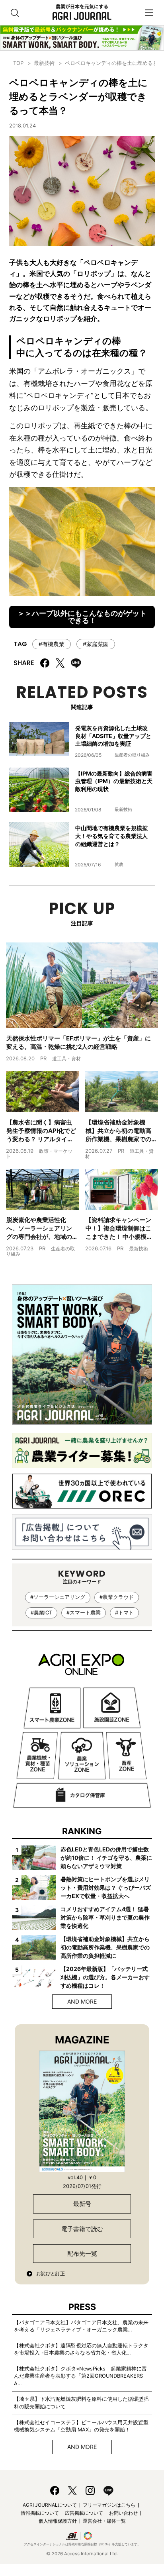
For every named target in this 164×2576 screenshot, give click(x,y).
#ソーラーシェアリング (58, 1597)
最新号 (82, 2204)
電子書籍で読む (82, 2229)
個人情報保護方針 (58, 2521)
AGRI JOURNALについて (50, 2505)
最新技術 (44, 63)
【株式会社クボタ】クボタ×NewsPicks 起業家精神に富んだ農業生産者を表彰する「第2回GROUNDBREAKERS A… (80, 2376)
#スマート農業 (84, 1613)
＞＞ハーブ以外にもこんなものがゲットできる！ (82, 617)
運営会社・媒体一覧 (104, 2521)
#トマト (124, 1613)
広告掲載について (84, 2513)
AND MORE (82, 2001)
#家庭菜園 (96, 644)
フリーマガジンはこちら (109, 2505)
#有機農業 (52, 644)
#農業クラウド (117, 1597)
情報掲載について (40, 2513)
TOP (18, 63)
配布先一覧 (82, 2254)
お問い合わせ (123, 2513)
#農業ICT (41, 1613)
